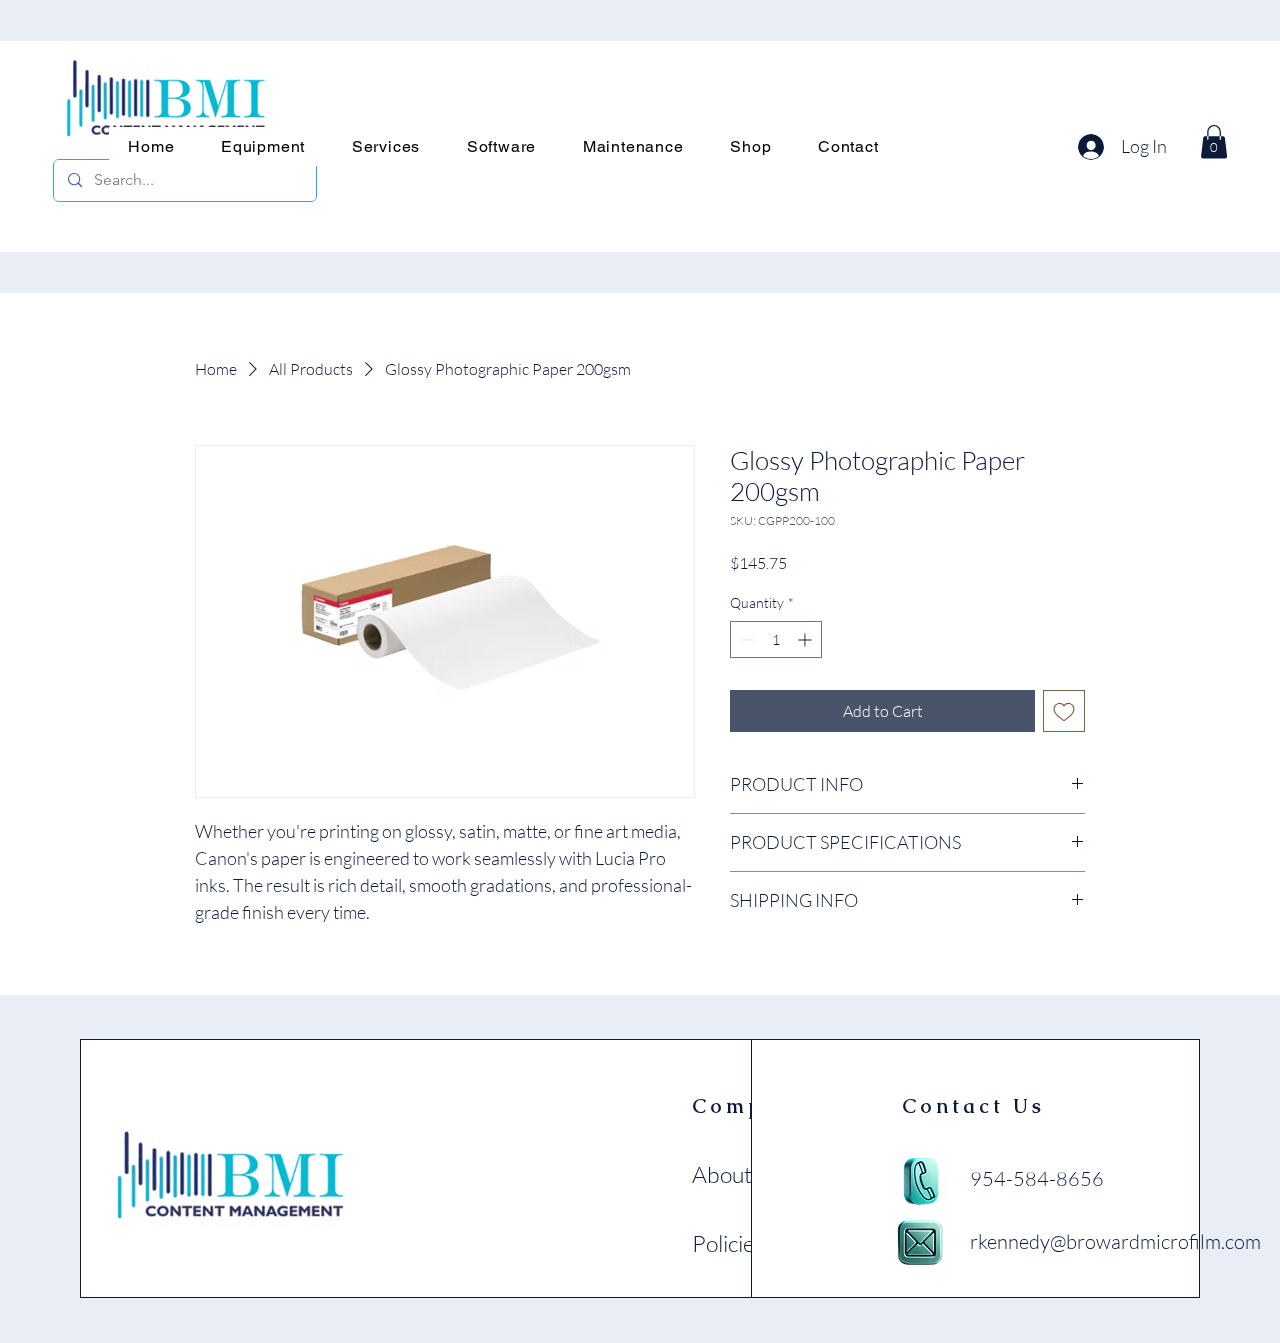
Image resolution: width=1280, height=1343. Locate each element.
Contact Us (973, 1106)
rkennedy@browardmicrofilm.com (1115, 1241)
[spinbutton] (776, 639)
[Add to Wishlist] (1064, 711)
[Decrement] (745, 639)
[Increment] (806, 639)
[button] (263, 146)
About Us (737, 1174)
